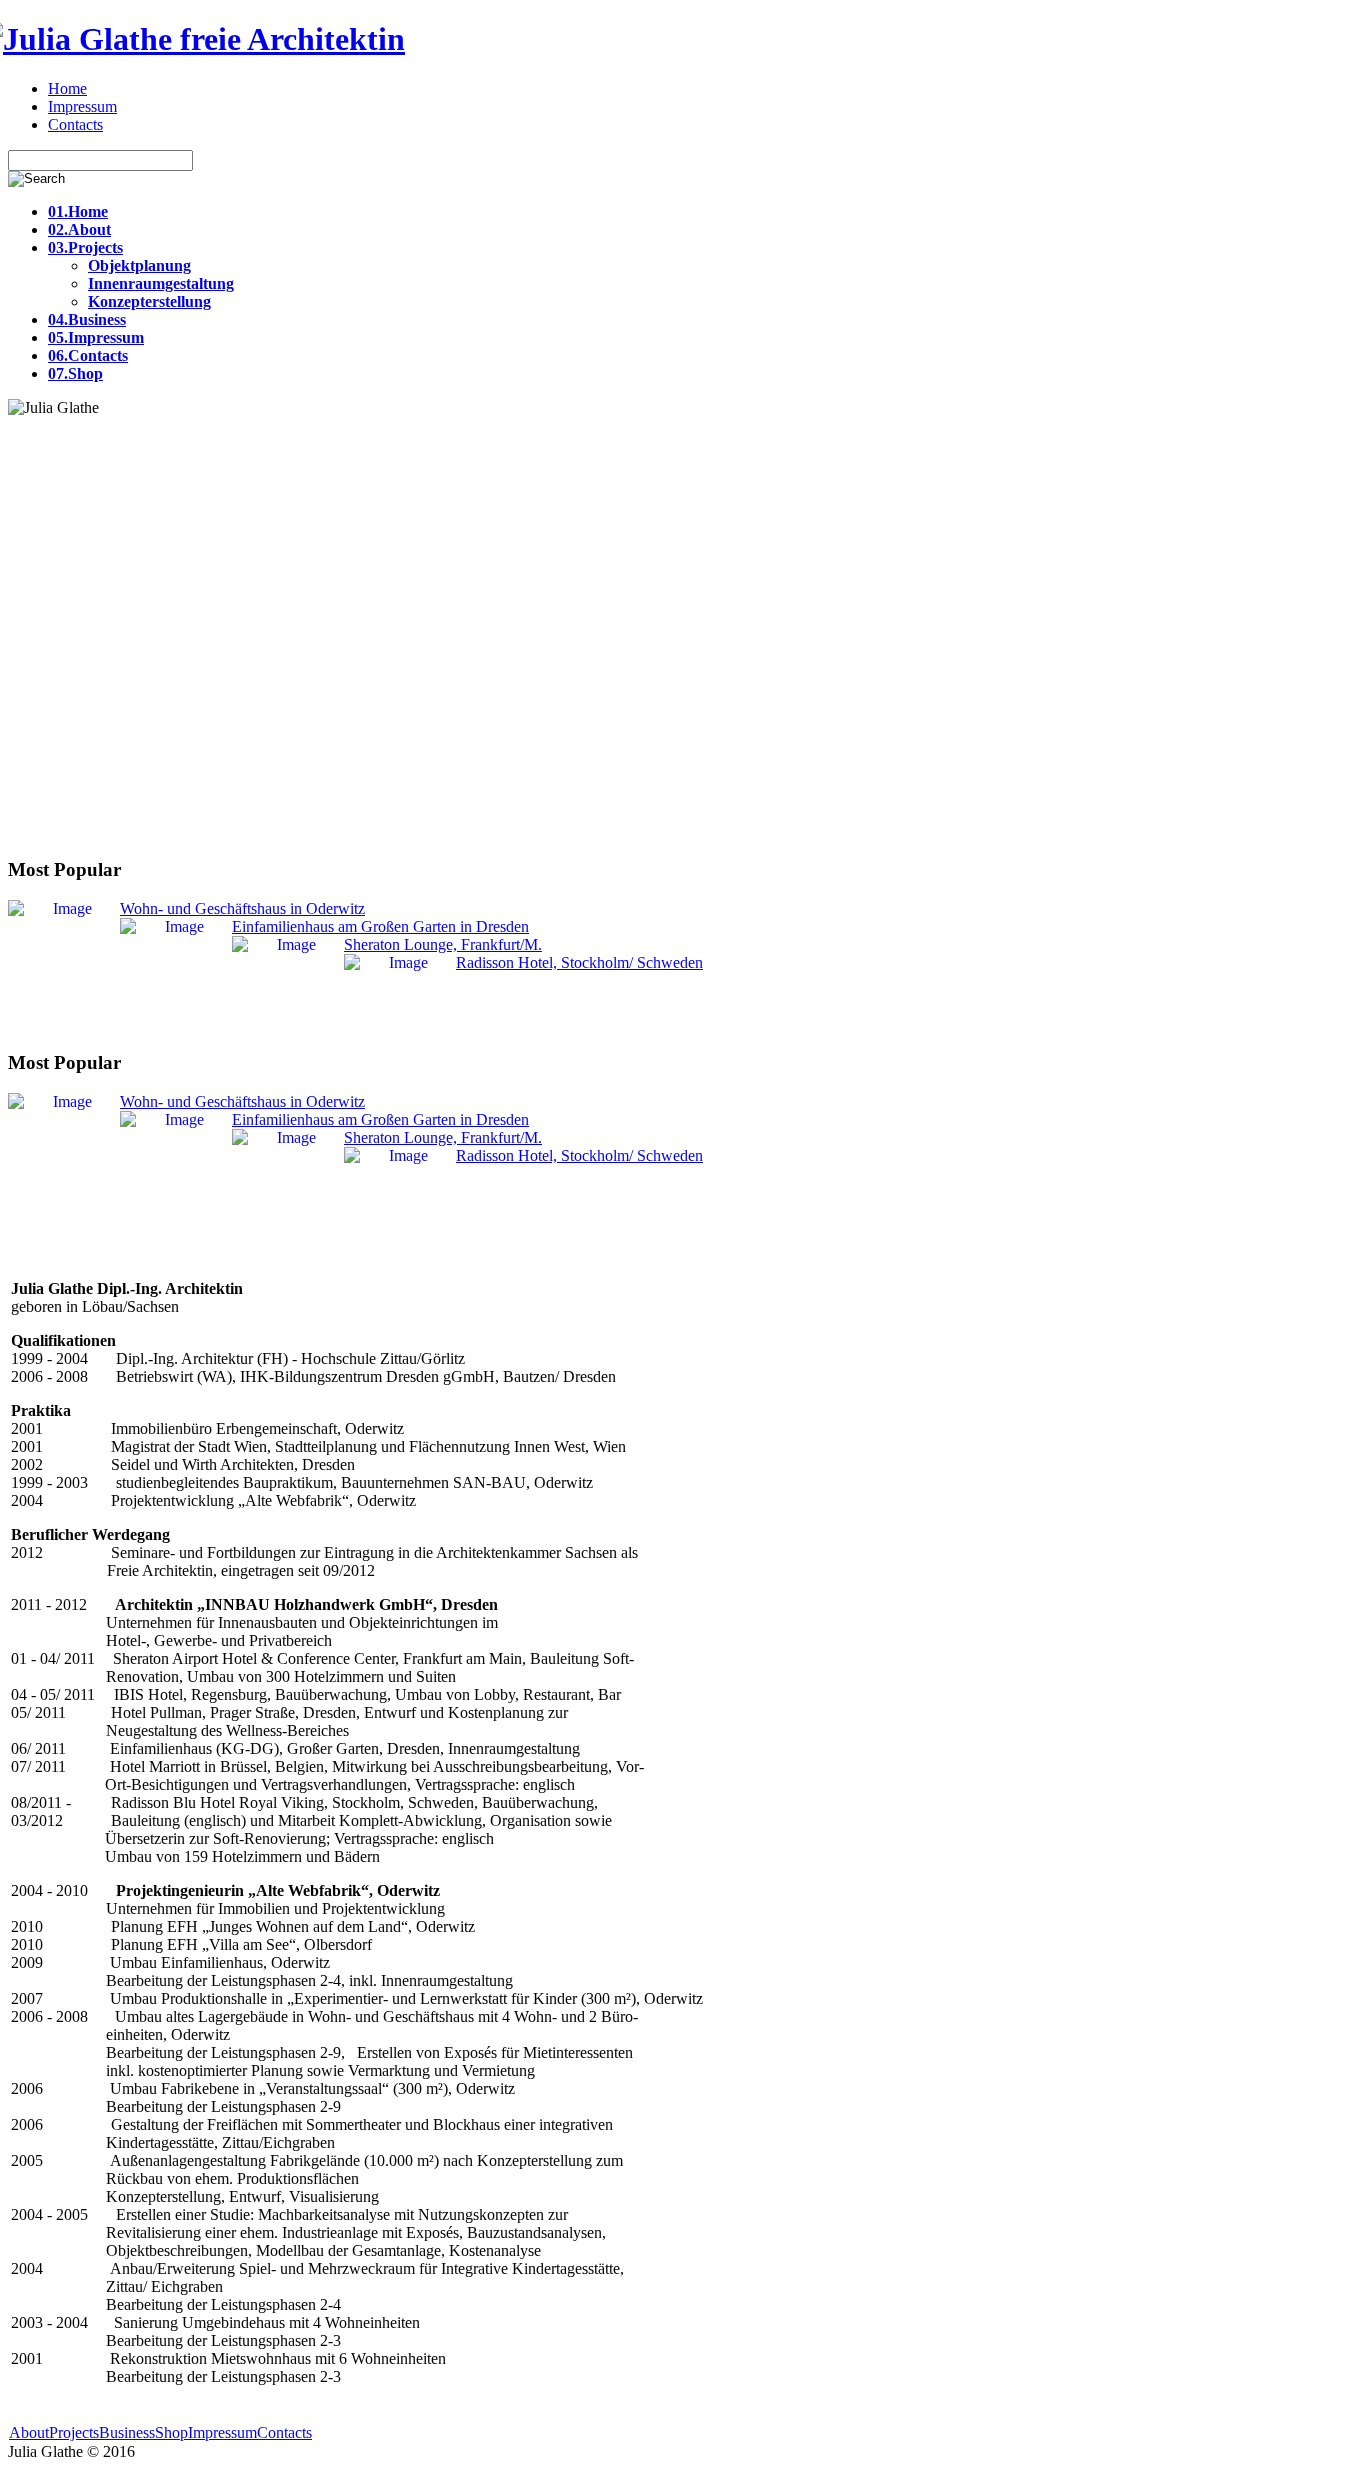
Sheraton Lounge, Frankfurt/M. (443, 944)
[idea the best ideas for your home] (206, 39)
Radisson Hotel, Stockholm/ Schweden (579, 962)
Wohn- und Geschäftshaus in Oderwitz (242, 908)
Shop (171, 2432)
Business (127, 2432)
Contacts (284, 2432)
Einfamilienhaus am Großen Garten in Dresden (380, 926)
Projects (74, 2432)
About (29, 2432)
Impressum (222, 2432)
